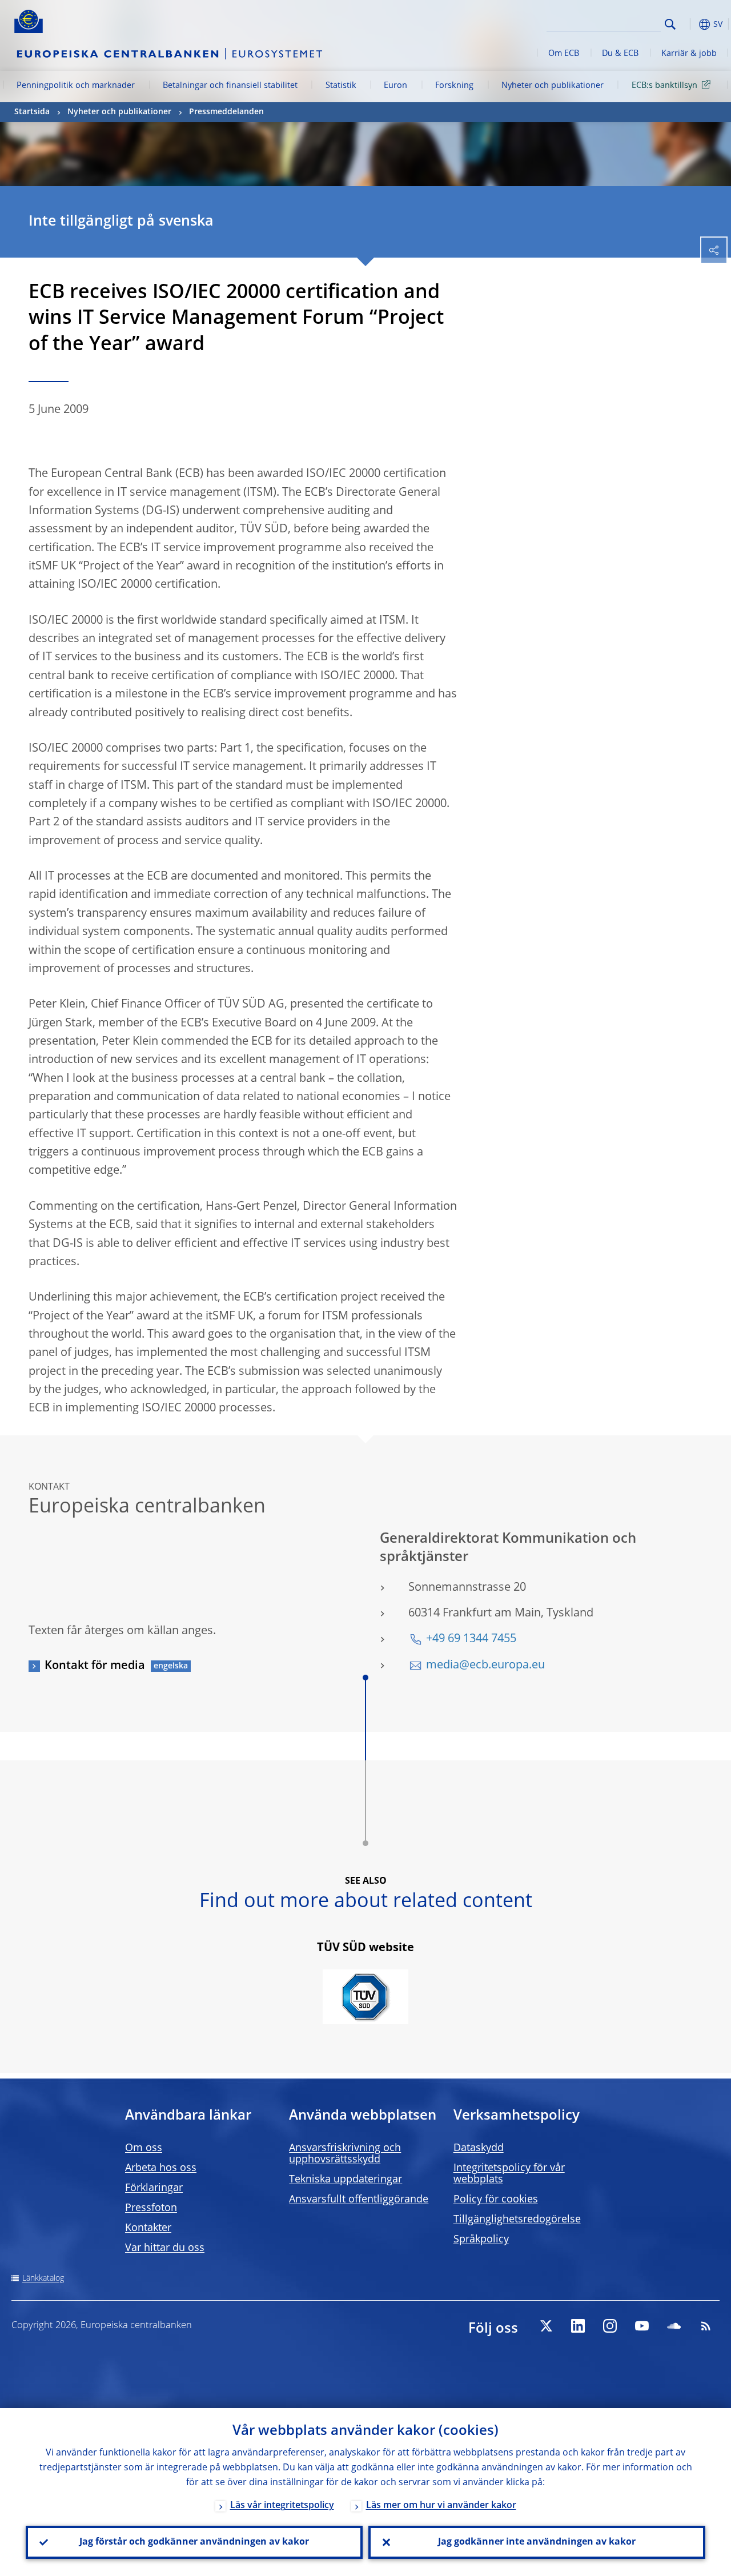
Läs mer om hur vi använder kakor (441, 2506)
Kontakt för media (95, 1666)
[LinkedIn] (578, 2326)
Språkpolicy (481, 2240)
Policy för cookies (496, 2200)
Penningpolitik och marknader (76, 86)
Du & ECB (620, 54)
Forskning (454, 86)
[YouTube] (642, 2326)
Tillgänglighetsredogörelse (517, 2220)
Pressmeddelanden (226, 112)
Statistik (341, 86)
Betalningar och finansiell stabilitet (230, 86)
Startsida (32, 112)
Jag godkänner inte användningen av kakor (537, 2542)
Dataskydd (479, 2148)
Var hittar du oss (165, 2248)
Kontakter (148, 2228)
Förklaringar (154, 2188)
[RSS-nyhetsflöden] (706, 2326)
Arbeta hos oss (161, 2168)
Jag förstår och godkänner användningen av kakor (194, 2542)
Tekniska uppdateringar (346, 2180)
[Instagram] (610, 2326)
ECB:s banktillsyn (664, 86)
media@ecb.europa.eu (485, 1666)
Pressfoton (151, 2208)
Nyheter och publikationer (553, 86)
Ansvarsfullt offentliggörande (359, 2200)
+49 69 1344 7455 (471, 1639)
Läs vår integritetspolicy (282, 2506)
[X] (546, 2326)
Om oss (144, 2148)
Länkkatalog (43, 2278)
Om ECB (564, 54)
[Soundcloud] (674, 2326)
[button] (688, 24)
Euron (395, 86)
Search (670, 24)
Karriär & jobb (689, 54)
